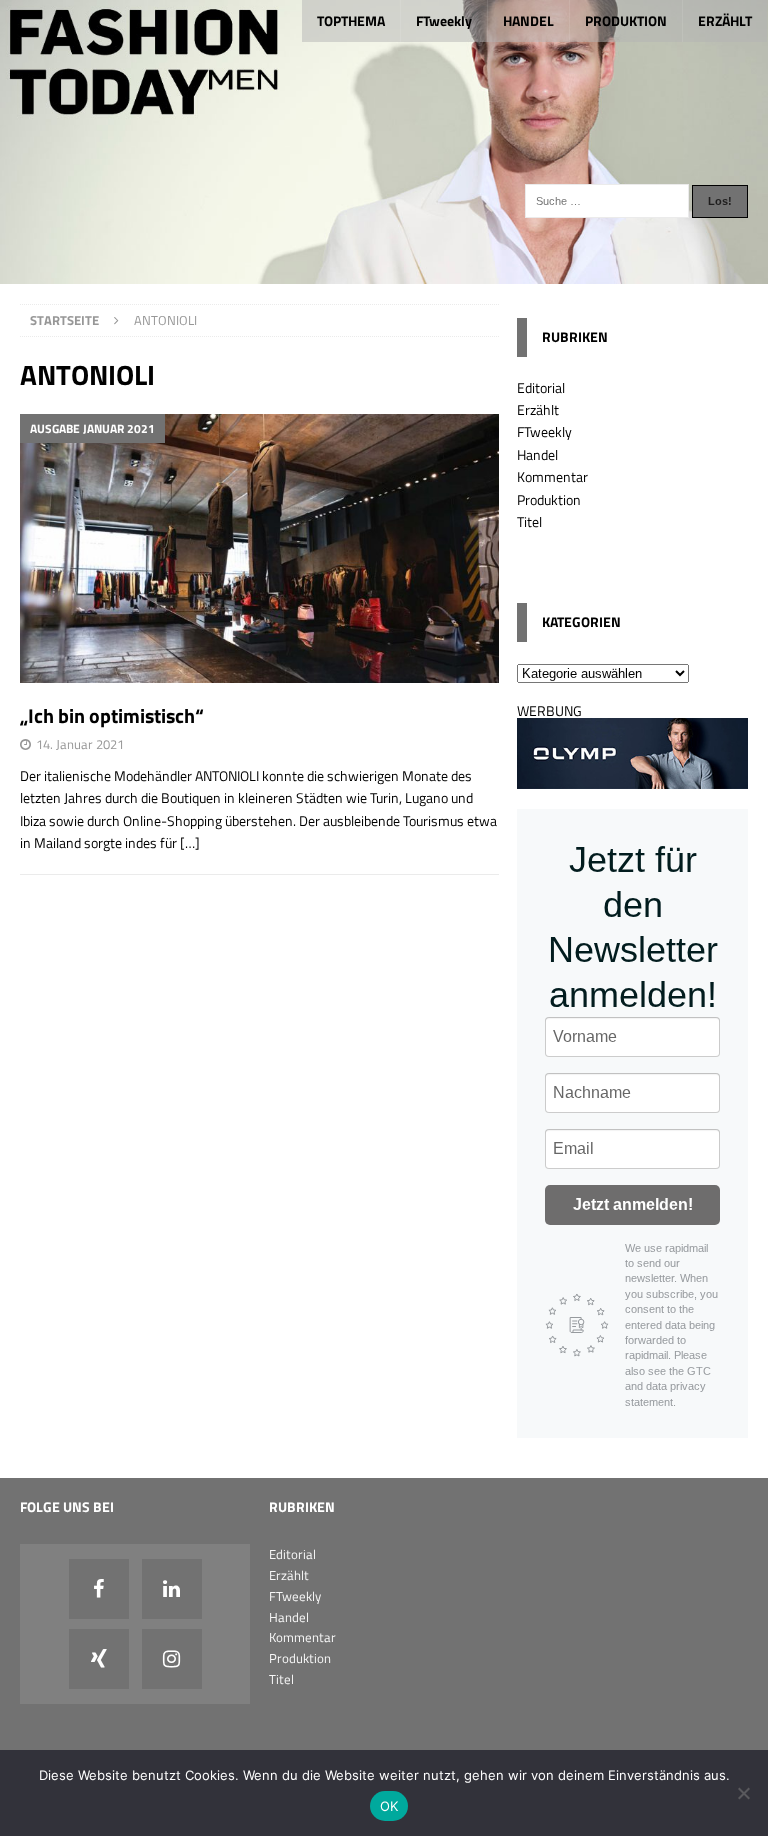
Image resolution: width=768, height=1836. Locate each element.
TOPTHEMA (351, 20)
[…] (190, 842)
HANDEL (528, 20)
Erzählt (538, 409)
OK (389, 1806)
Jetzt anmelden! (633, 1204)
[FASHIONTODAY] (384, 272)
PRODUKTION (626, 20)
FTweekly (444, 20)
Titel (529, 521)
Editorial (541, 387)
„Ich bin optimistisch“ (112, 715)
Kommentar (552, 476)
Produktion (549, 499)
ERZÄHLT (725, 20)
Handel (537, 454)
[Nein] (743, 1793)
